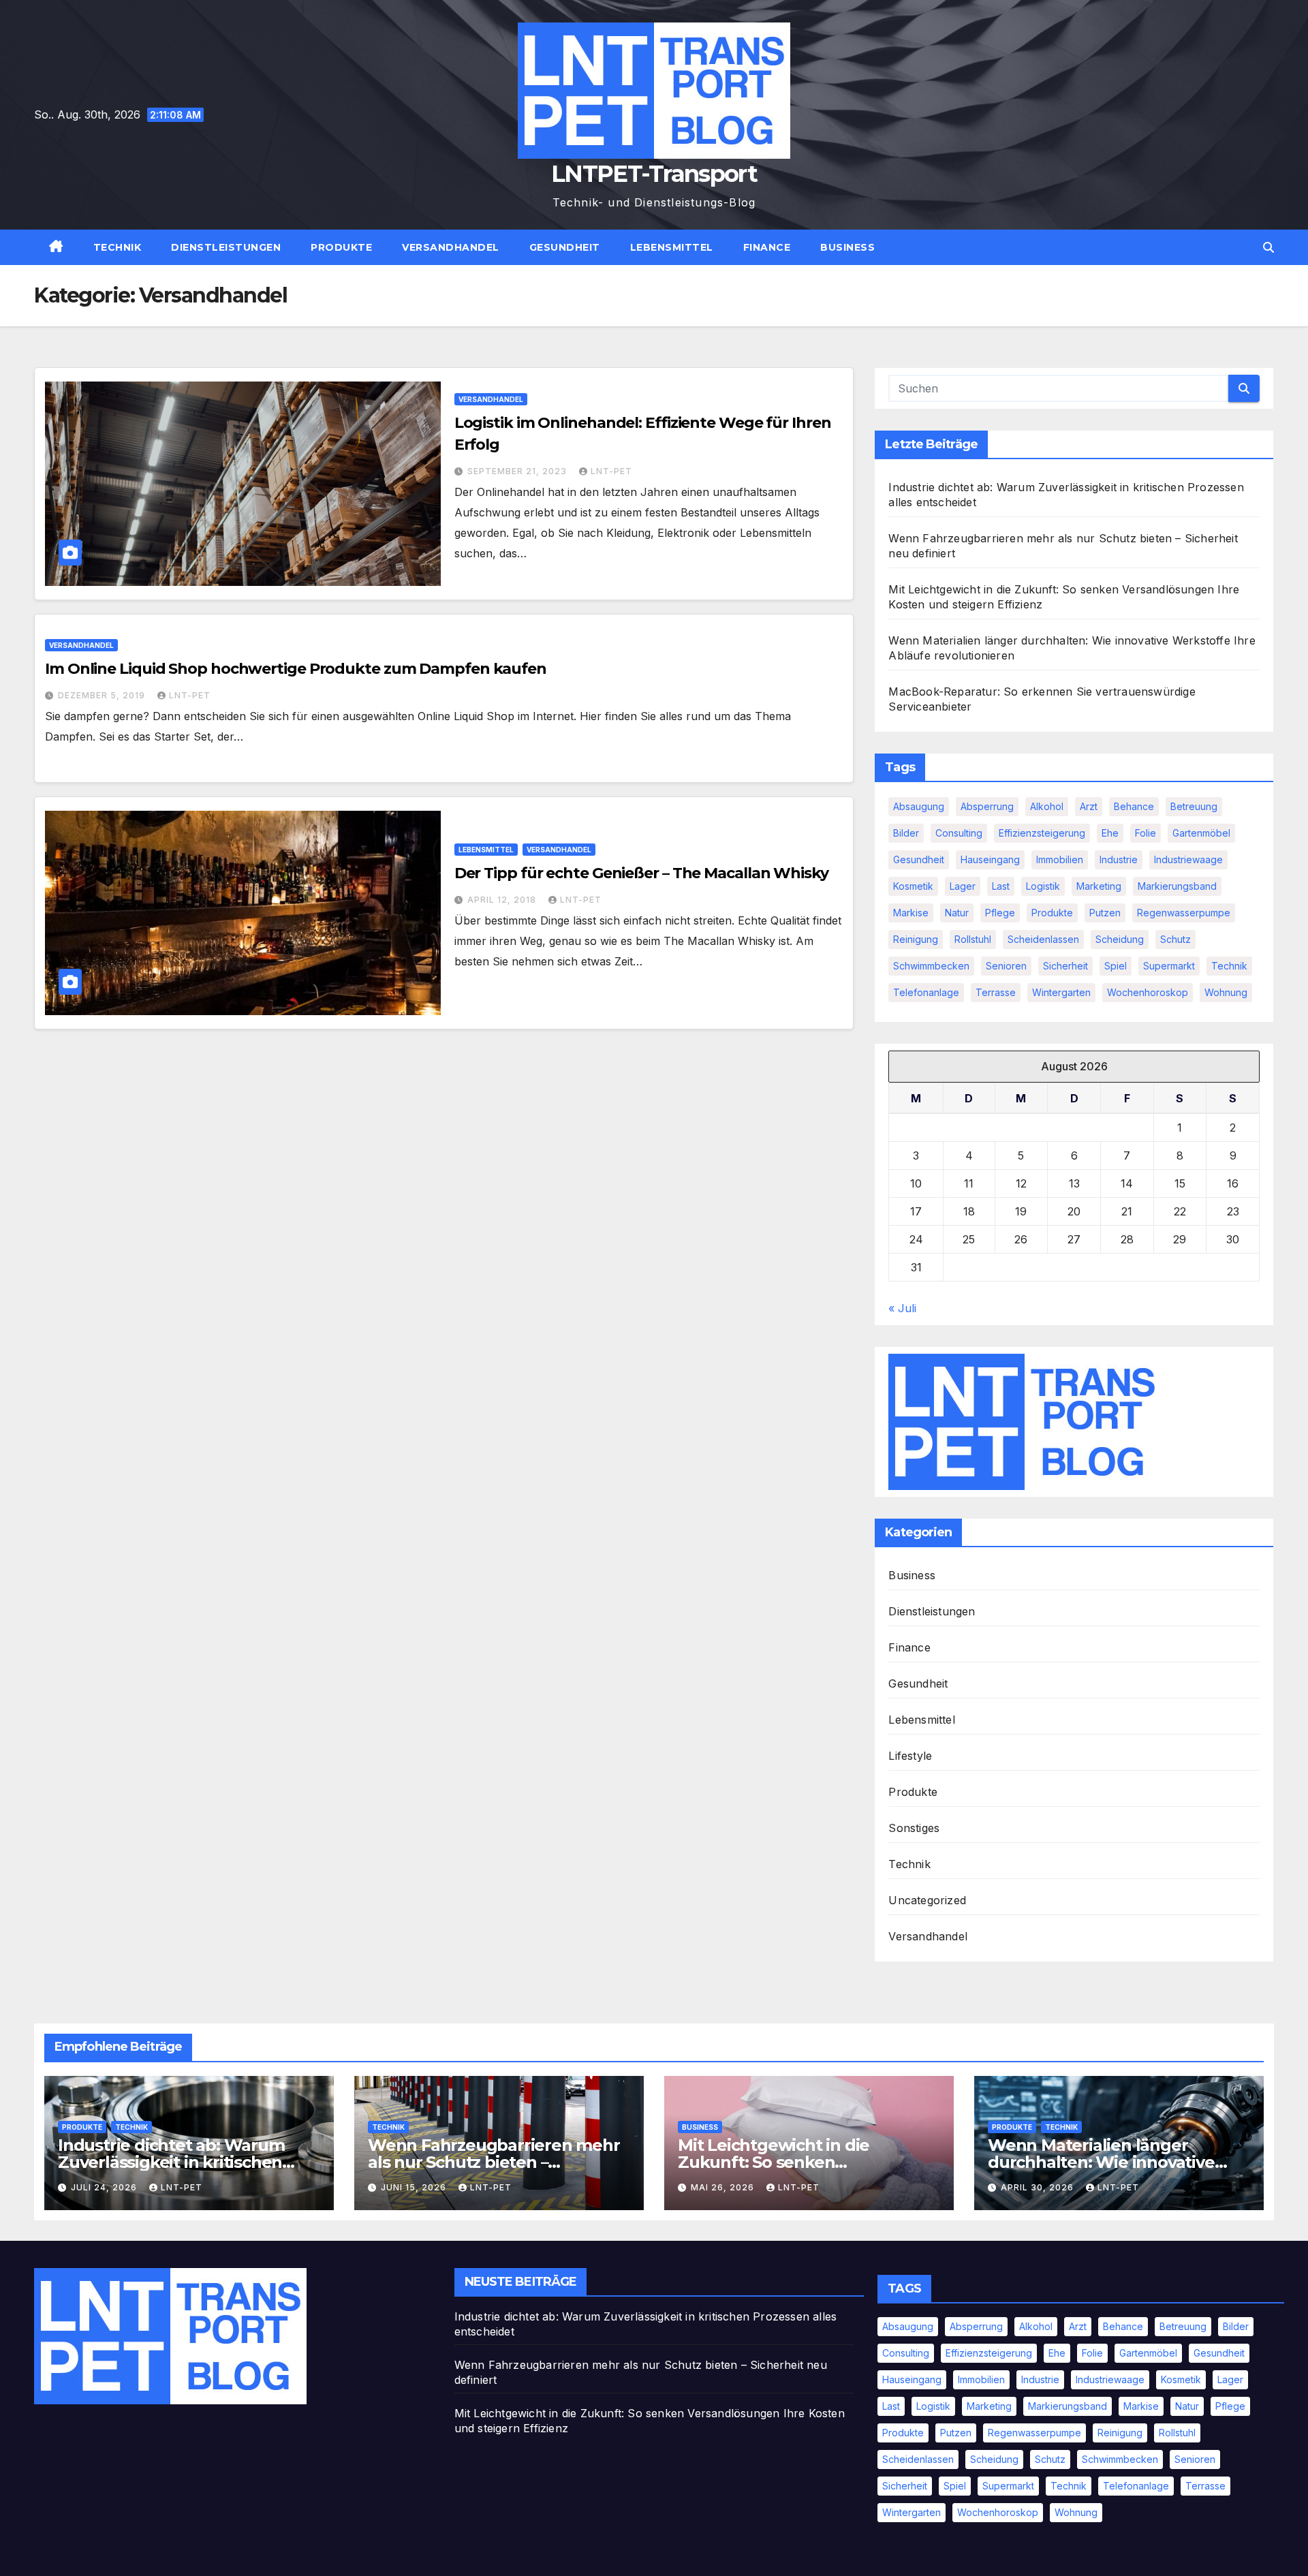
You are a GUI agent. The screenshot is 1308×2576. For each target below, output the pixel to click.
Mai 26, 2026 (724, 2187)
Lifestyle (910, 1756)
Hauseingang (990, 859)
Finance (767, 247)
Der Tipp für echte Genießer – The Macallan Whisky (641, 873)
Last (1001, 886)
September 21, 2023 (518, 471)
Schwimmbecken (931, 966)
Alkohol (1047, 806)
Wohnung (1226, 992)
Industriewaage (1188, 859)
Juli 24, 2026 (105, 2187)
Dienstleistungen (226, 247)
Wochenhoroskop (1148, 992)
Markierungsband (1177, 886)
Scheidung (1120, 939)
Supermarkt (1169, 966)
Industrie (1119, 859)
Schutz (1175, 939)
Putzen (1105, 913)
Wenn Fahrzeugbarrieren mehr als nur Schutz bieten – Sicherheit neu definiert (494, 2162)
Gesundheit (565, 247)
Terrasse (996, 992)
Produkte (341, 247)
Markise (911, 913)
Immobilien (1060, 859)
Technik (118, 247)
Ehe (1110, 833)
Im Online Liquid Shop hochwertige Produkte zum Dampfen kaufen (296, 669)
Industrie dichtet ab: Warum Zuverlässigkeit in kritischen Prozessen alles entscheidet (171, 2162)
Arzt (1089, 806)
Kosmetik (913, 886)
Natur (957, 913)
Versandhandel (451, 247)
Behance (1134, 806)
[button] (1268, 247)
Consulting (959, 833)
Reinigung (916, 939)
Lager (963, 886)
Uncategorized (927, 1900)
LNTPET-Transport (654, 174)
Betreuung (1194, 806)
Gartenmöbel (1201, 833)
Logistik (1043, 886)
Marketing (1099, 886)
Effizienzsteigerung (1042, 833)
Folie (1146, 833)
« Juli (902, 1308)
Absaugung (919, 806)
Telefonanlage (926, 992)
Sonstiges (914, 1828)
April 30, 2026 (1039, 2187)
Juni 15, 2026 (415, 2187)
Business (847, 247)
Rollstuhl (973, 939)
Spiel (1116, 966)
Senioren (1006, 966)
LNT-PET (611, 471)
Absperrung (987, 806)
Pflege (1000, 913)
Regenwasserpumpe (1184, 913)
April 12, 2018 (503, 900)
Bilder (906, 833)
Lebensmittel (672, 247)
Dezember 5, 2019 (103, 695)
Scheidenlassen (1043, 939)
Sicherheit (1065, 966)
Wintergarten (1061, 992)
